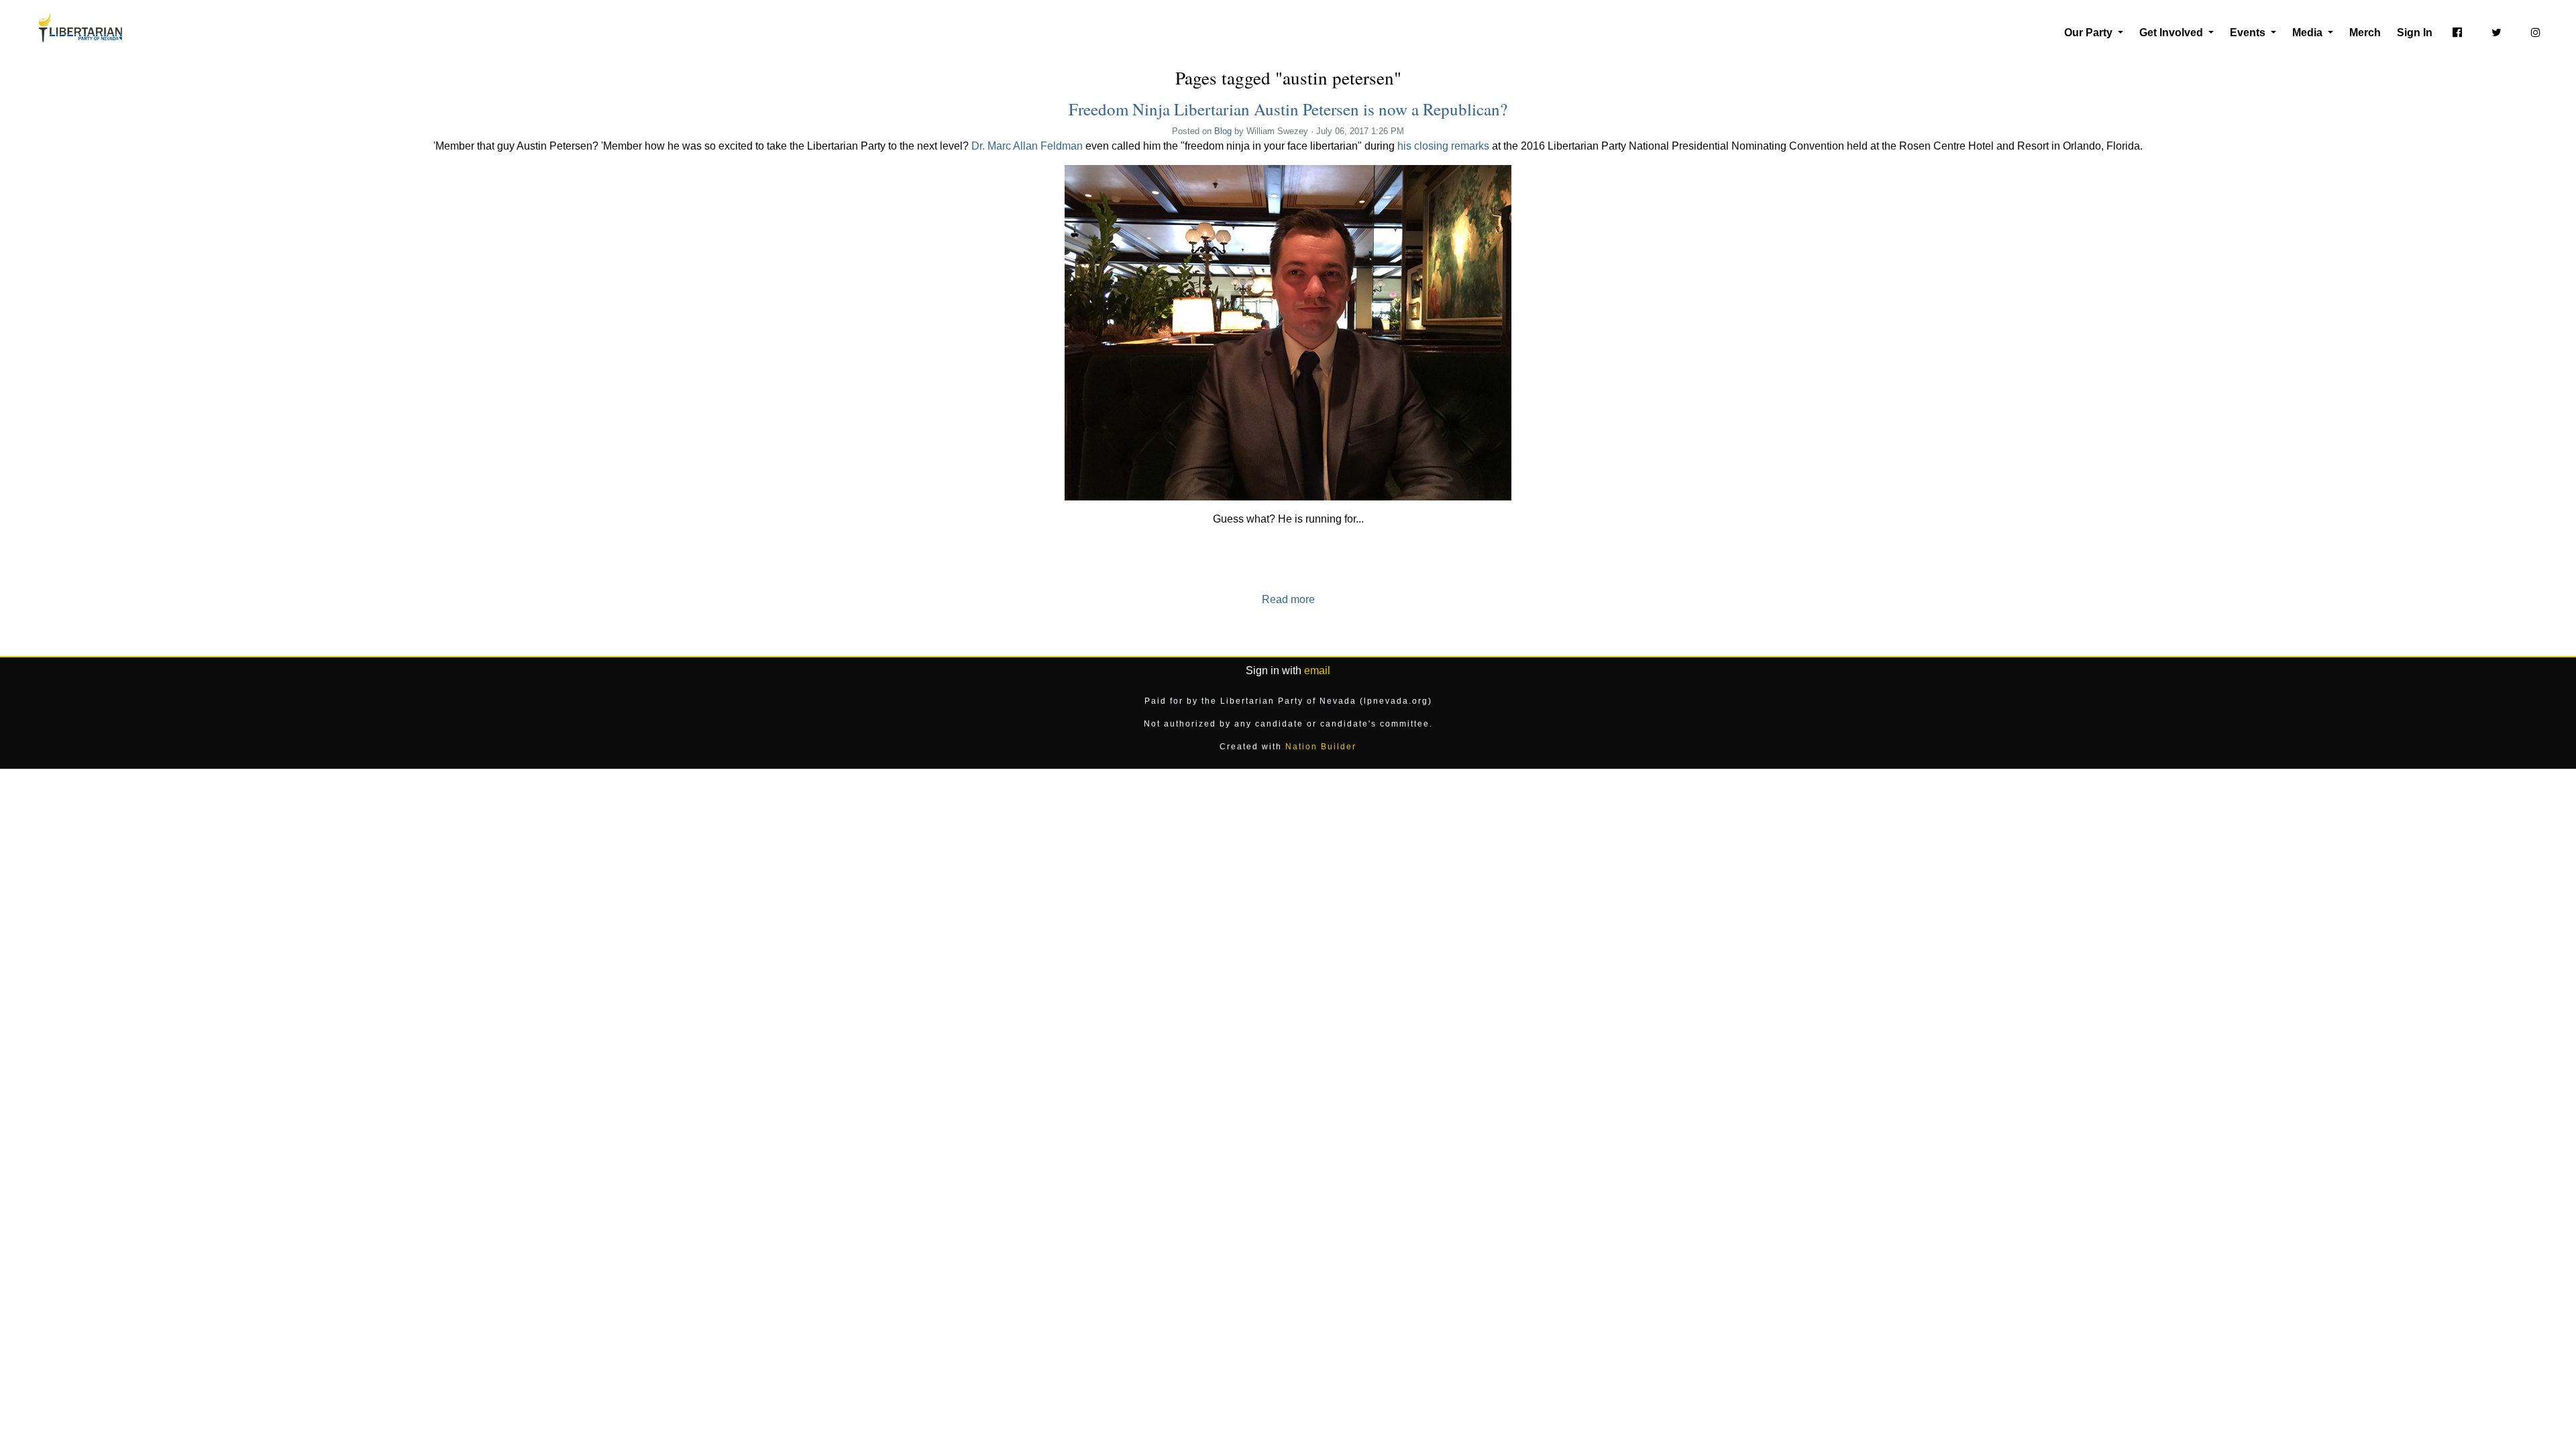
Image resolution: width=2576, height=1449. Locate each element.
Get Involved (2172, 33)
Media (2309, 33)
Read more (1288, 599)
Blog (1223, 131)
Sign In (2415, 33)
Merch (2365, 33)
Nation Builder (1321, 747)
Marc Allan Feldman (1035, 146)
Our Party (2090, 33)
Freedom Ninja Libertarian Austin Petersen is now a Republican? (1288, 109)
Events (2249, 33)
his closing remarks (1443, 146)
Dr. (979, 146)
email (1317, 670)
